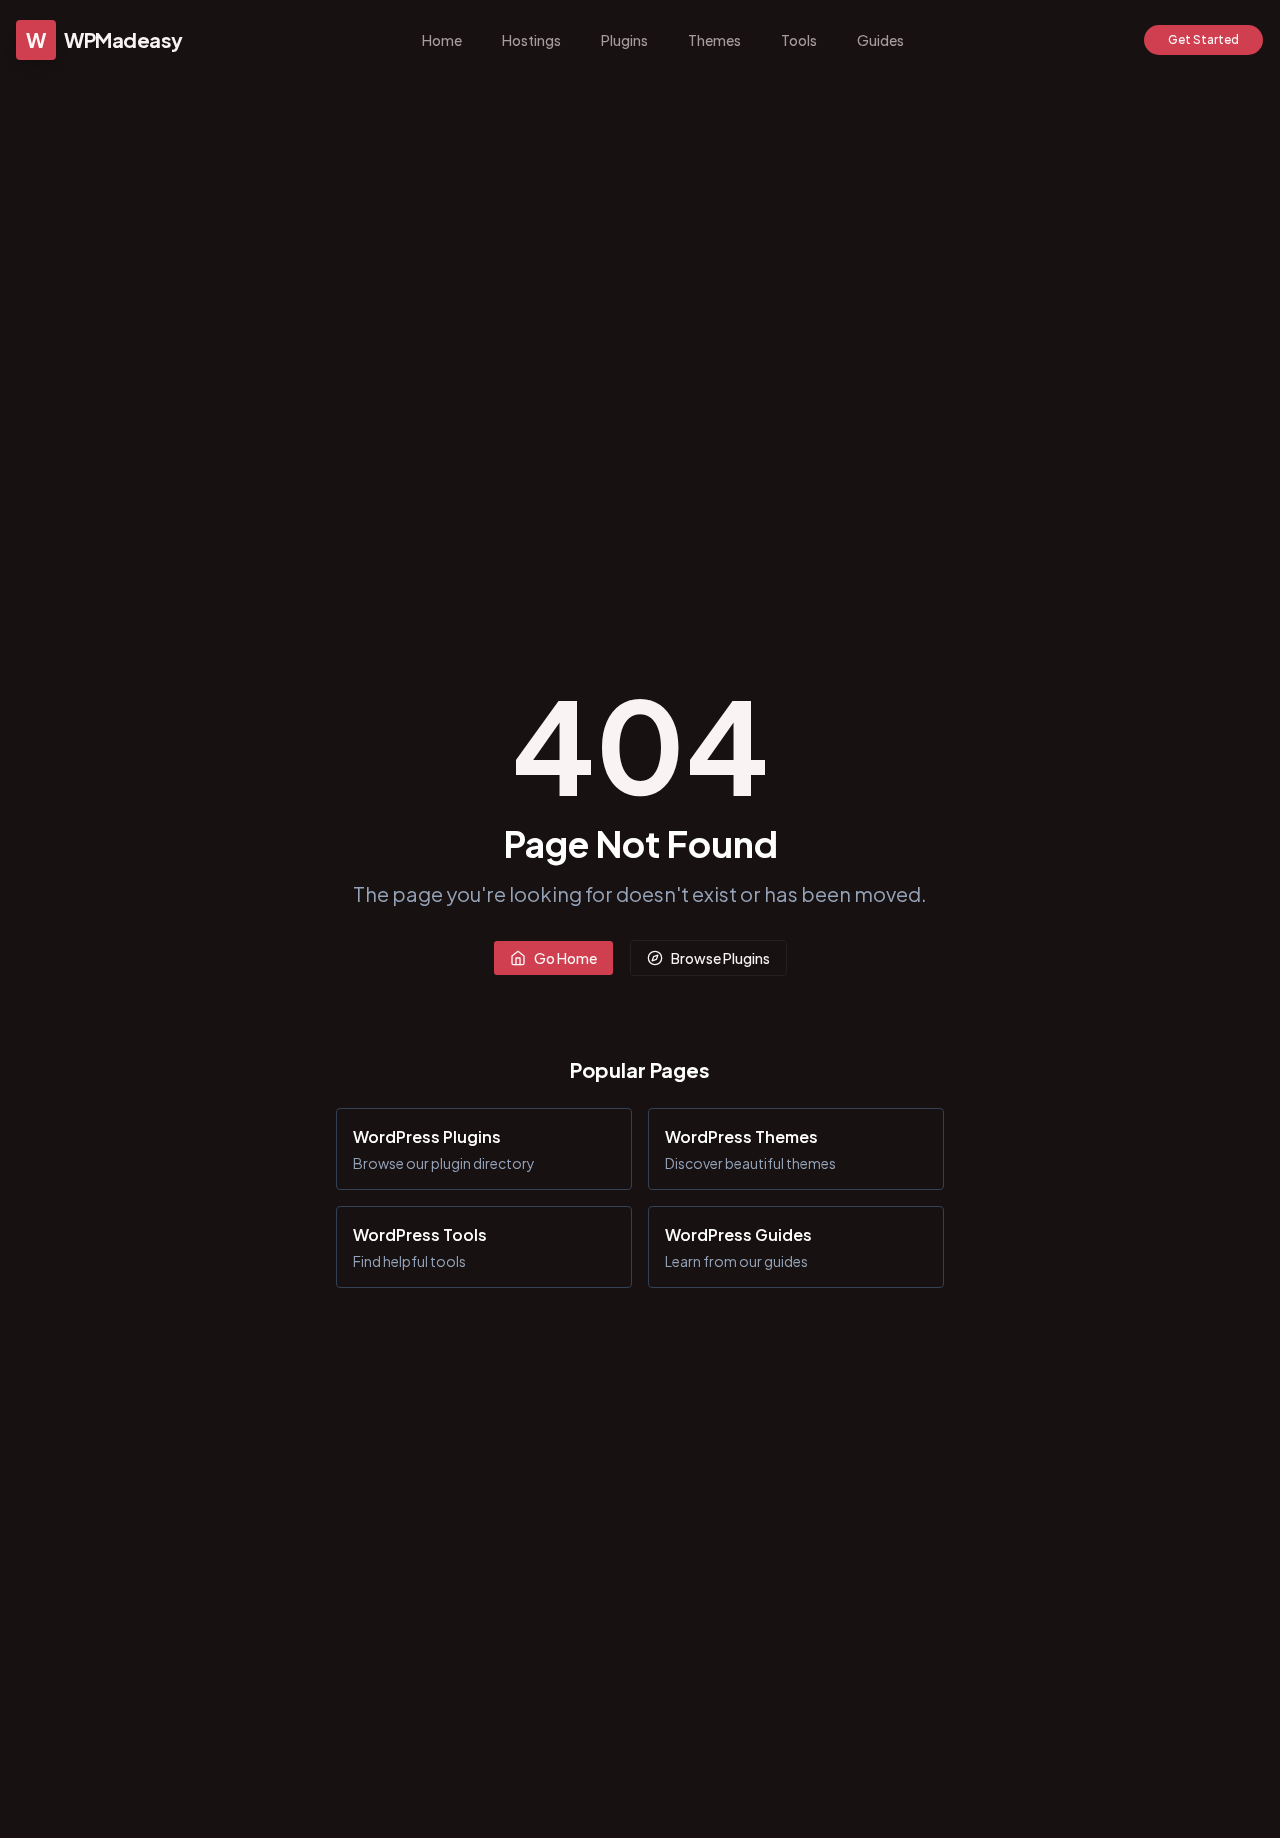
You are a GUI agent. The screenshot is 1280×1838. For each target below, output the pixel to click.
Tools (799, 40)
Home (442, 40)
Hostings (531, 40)
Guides (880, 40)
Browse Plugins (720, 958)
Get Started (1203, 39)
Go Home (565, 958)
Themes (714, 40)
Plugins (624, 40)
